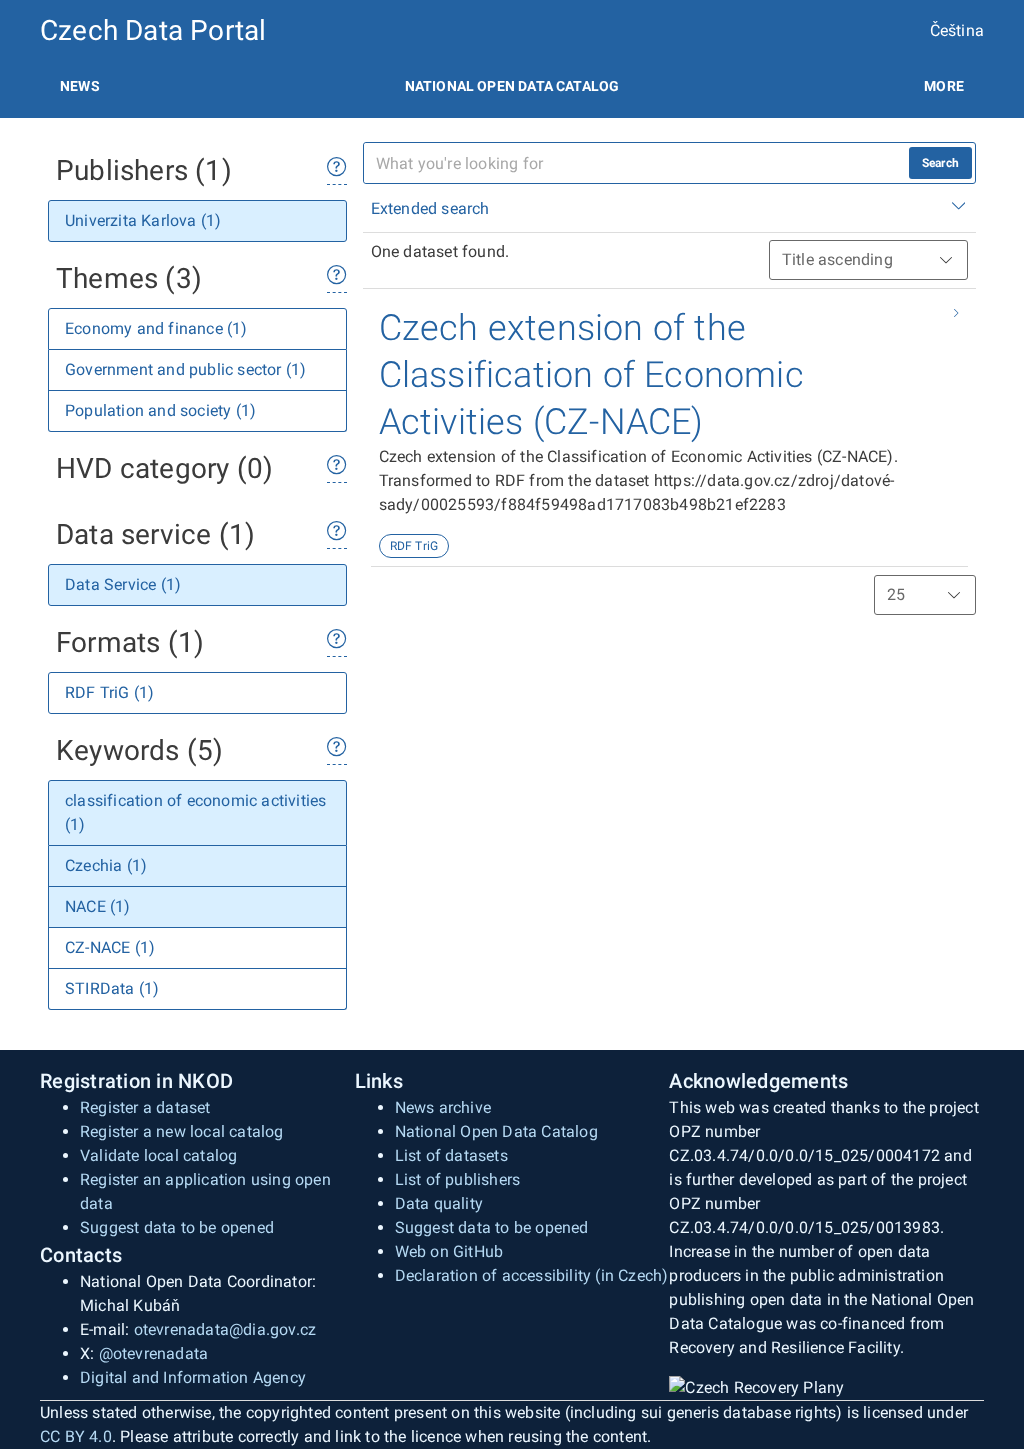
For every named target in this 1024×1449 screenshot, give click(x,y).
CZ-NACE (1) (110, 947)
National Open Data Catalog (496, 1131)
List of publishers (458, 1179)
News (80, 86)
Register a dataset (145, 1107)
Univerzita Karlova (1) (143, 220)
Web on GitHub (449, 1251)
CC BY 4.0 (76, 1436)
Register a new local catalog (182, 1131)
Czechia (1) (106, 865)
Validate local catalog (158, 1155)
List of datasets (451, 1155)
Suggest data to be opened (177, 1227)
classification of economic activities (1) (195, 812)
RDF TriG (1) (109, 692)
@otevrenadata (154, 1353)
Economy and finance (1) (156, 328)
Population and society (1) (160, 410)
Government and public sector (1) (185, 369)
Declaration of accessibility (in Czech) (532, 1275)
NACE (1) (98, 906)
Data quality (439, 1203)
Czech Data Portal (153, 30)
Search (940, 163)
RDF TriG (414, 546)
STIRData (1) (112, 988)
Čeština (957, 30)
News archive (443, 1107)
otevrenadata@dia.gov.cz (225, 1329)
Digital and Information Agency (193, 1377)
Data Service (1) (123, 584)
